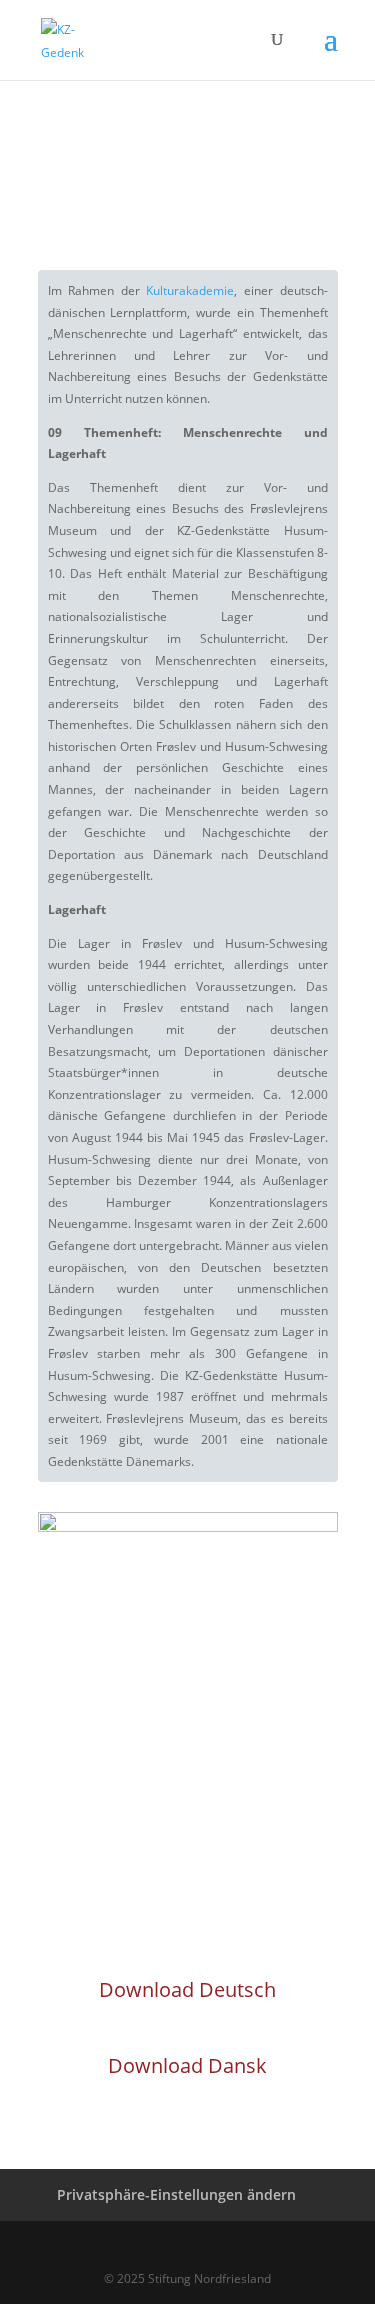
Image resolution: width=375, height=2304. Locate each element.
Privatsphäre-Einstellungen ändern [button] (176, 2194)
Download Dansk (187, 2065)
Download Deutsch (187, 1989)
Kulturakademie (190, 290)
